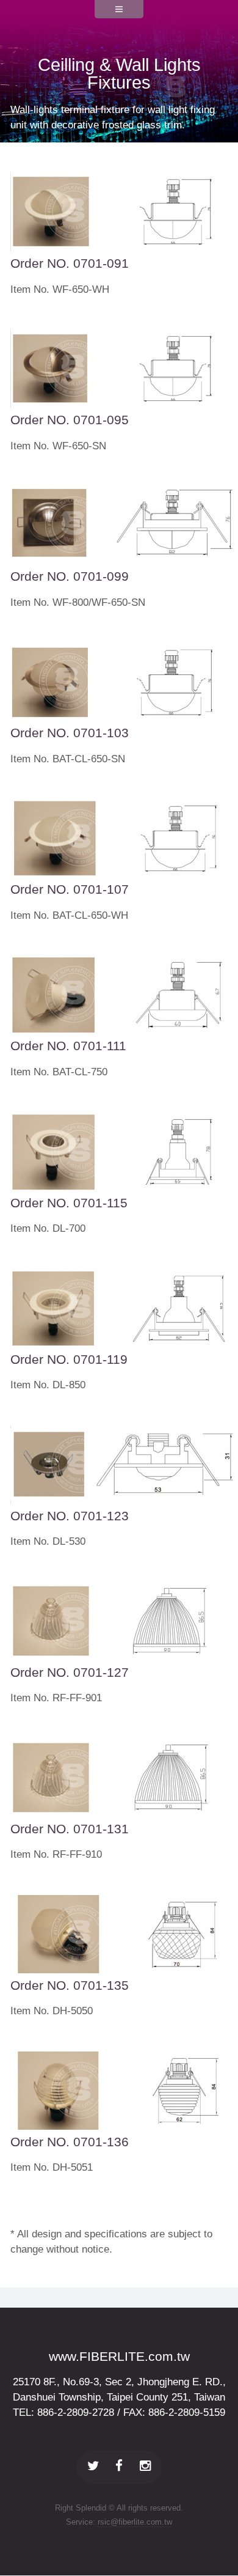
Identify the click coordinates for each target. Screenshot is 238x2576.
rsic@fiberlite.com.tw (135, 2522)
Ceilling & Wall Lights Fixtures (119, 74)
